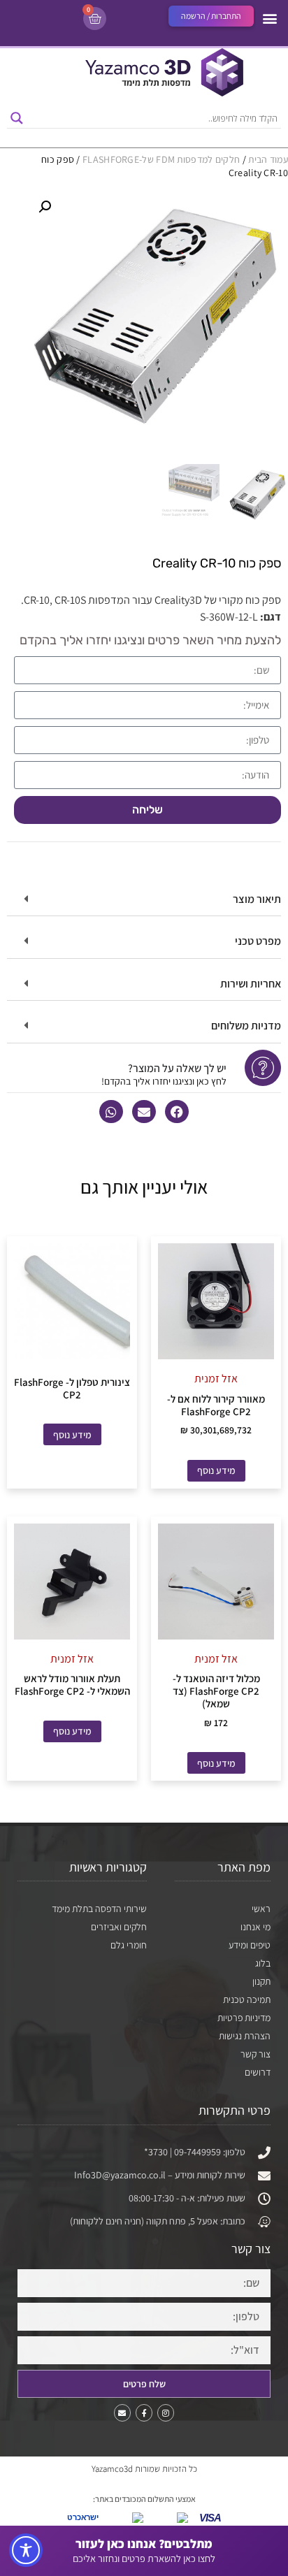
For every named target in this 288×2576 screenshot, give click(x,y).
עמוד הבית (268, 159)
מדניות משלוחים (246, 1026)
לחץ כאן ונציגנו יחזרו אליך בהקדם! (164, 1081)
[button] (269, 18)
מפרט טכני (258, 941)
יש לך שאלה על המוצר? (177, 1068)
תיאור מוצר (257, 899)
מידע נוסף (216, 1470)
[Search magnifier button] (17, 118)
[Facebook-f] (144, 2412)
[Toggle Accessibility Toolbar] (26, 2550)
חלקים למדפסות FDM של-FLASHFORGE (161, 159)
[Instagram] (166, 2412)
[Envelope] (122, 2412)
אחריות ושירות (251, 984)
